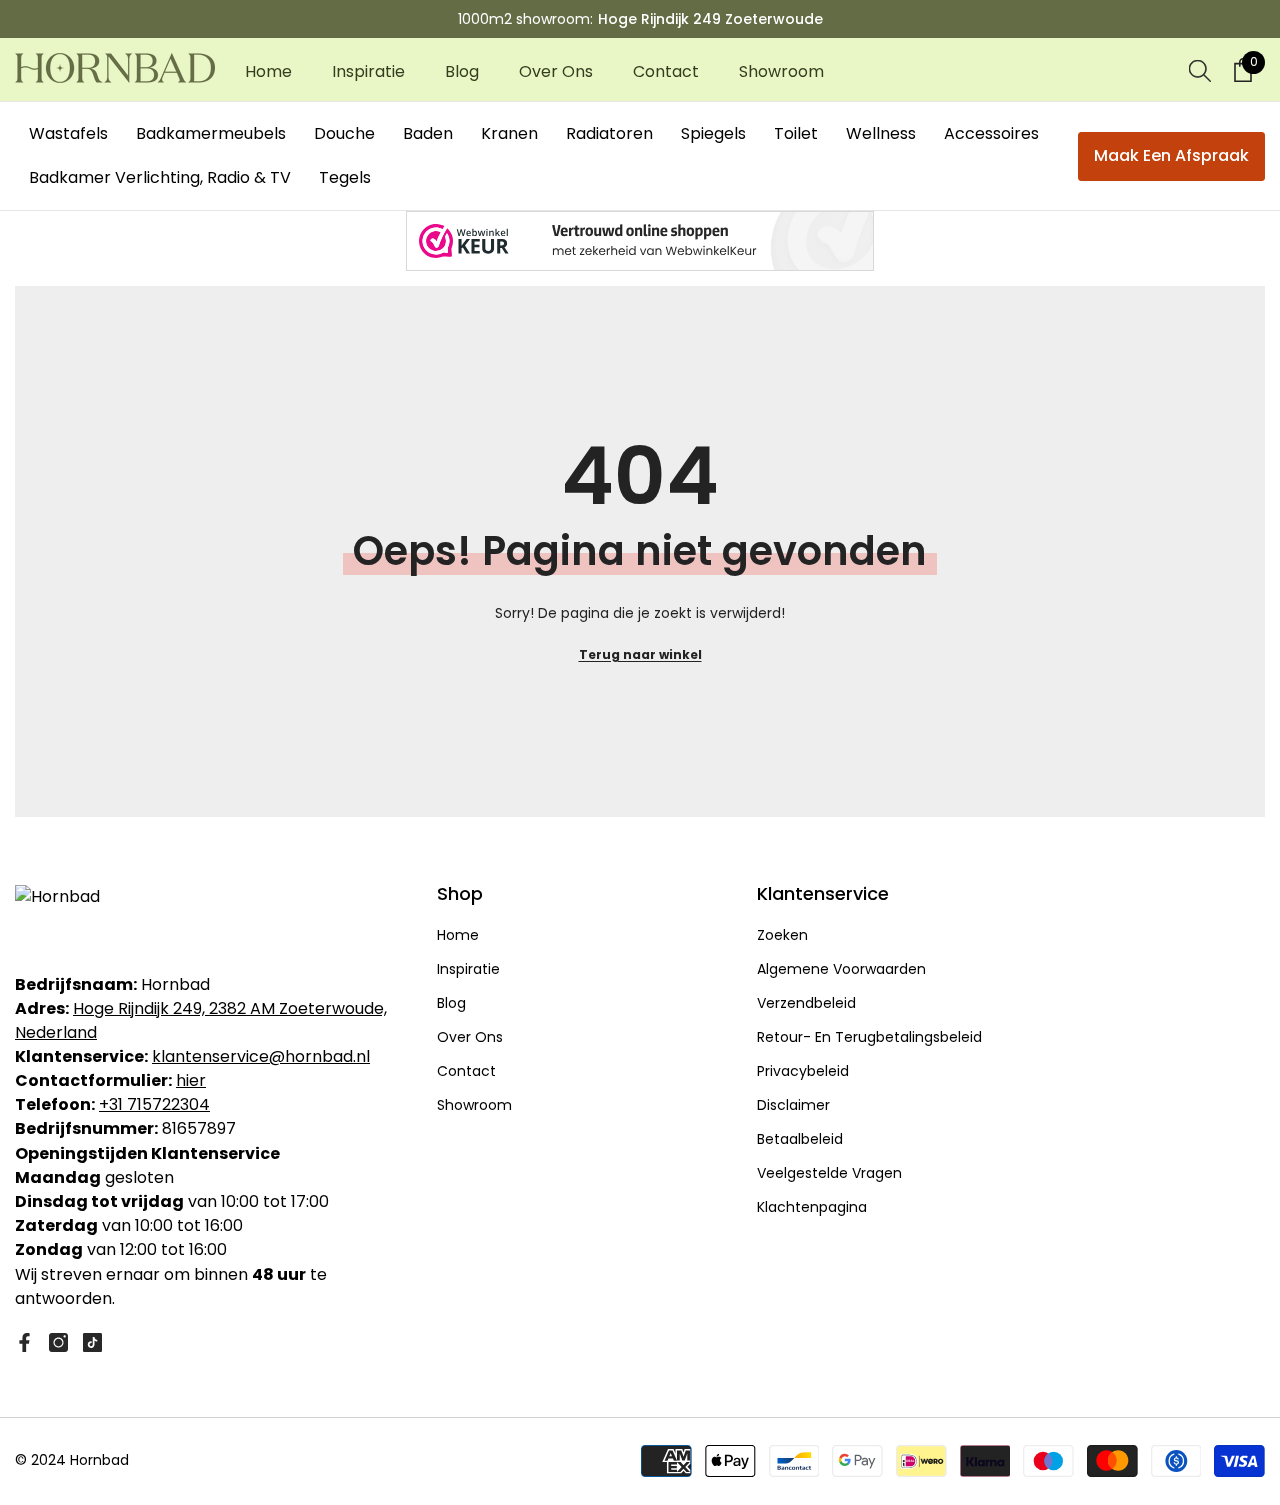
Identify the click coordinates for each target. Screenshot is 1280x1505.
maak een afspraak (1171, 155)
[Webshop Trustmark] (640, 241)
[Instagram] (58, 1342)
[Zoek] (1200, 70)
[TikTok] (92, 1342)
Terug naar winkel (640, 654)
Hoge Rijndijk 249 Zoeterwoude (710, 19)
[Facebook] (24, 1342)
